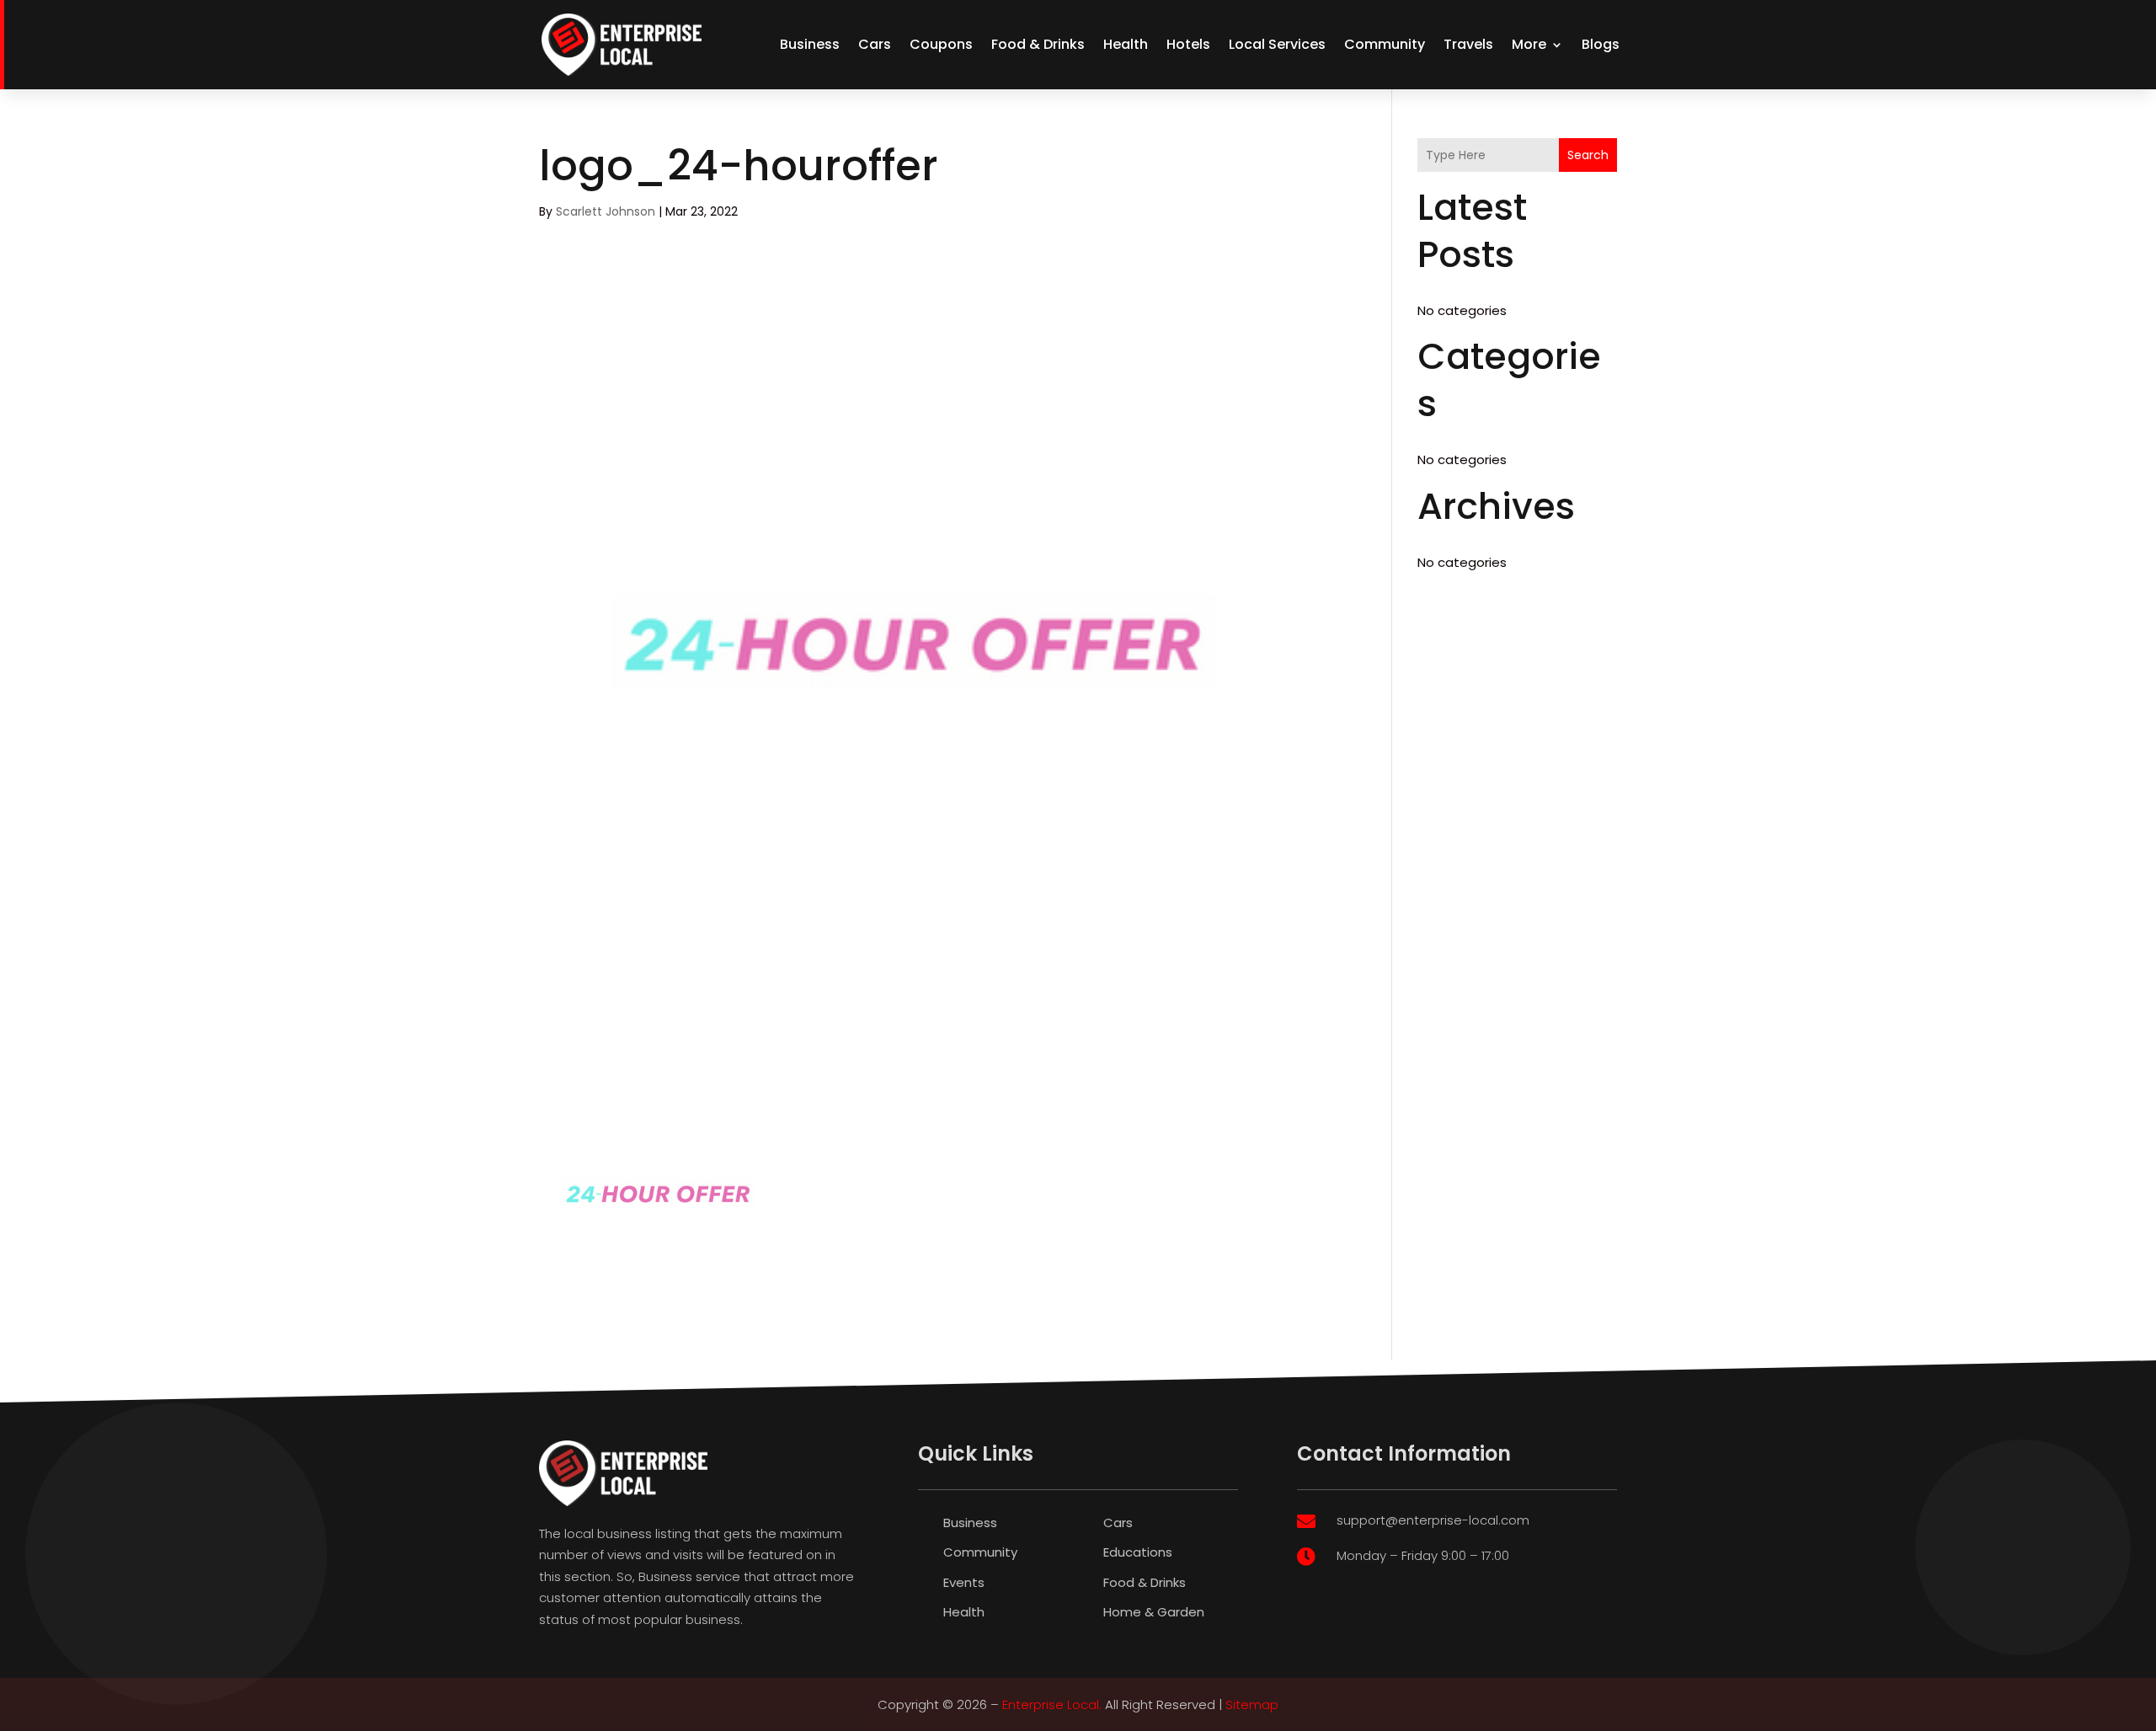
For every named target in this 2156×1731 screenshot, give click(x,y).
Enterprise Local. (1052, 1704)
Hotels (1188, 44)
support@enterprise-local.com (1433, 1520)
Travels (1468, 44)
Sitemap (1252, 1704)
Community (1385, 44)
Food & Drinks (1038, 44)
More (1529, 44)
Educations (1138, 1552)
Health (1126, 44)
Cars (875, 44)
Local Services (1277, 44)
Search (1588, 155)
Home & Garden (1154, 1612)
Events (964, 1582)
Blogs (1601, 44)
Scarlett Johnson (606, 211)
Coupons (941, 44)
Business (810, 44)
